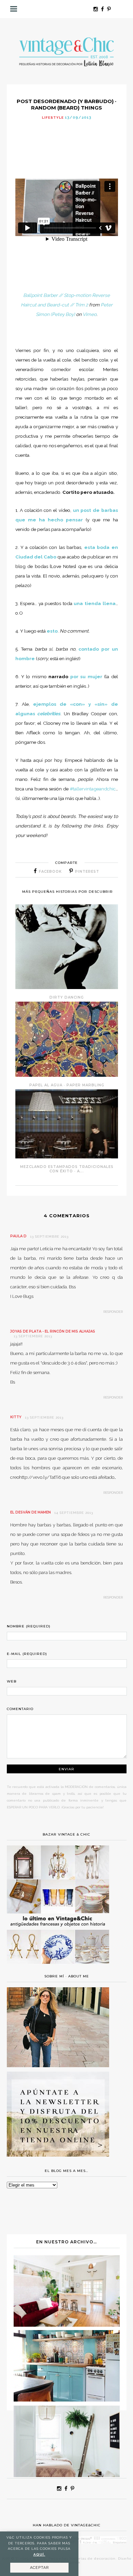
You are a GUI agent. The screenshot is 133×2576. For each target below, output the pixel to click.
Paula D (18, 1236)
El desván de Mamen (31, 1512)
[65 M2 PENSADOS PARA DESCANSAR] (67, 2325)
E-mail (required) (27, 1654)
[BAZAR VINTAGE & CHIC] (58, 1968)
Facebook (50, 872)
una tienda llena (94, 603)
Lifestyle (53, 118)
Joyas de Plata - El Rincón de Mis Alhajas (53, 1331)
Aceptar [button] (39, 2568)
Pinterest (87, 872)
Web (12, 1681)
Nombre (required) (29, 1626)
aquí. (39, 2554)
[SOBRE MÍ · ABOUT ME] (58, 2065)
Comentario (20, 1709)
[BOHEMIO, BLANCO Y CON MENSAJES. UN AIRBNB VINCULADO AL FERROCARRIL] (67, 2475)
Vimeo (90, 314)
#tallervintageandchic (93, 789)
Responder (113, 1312)
